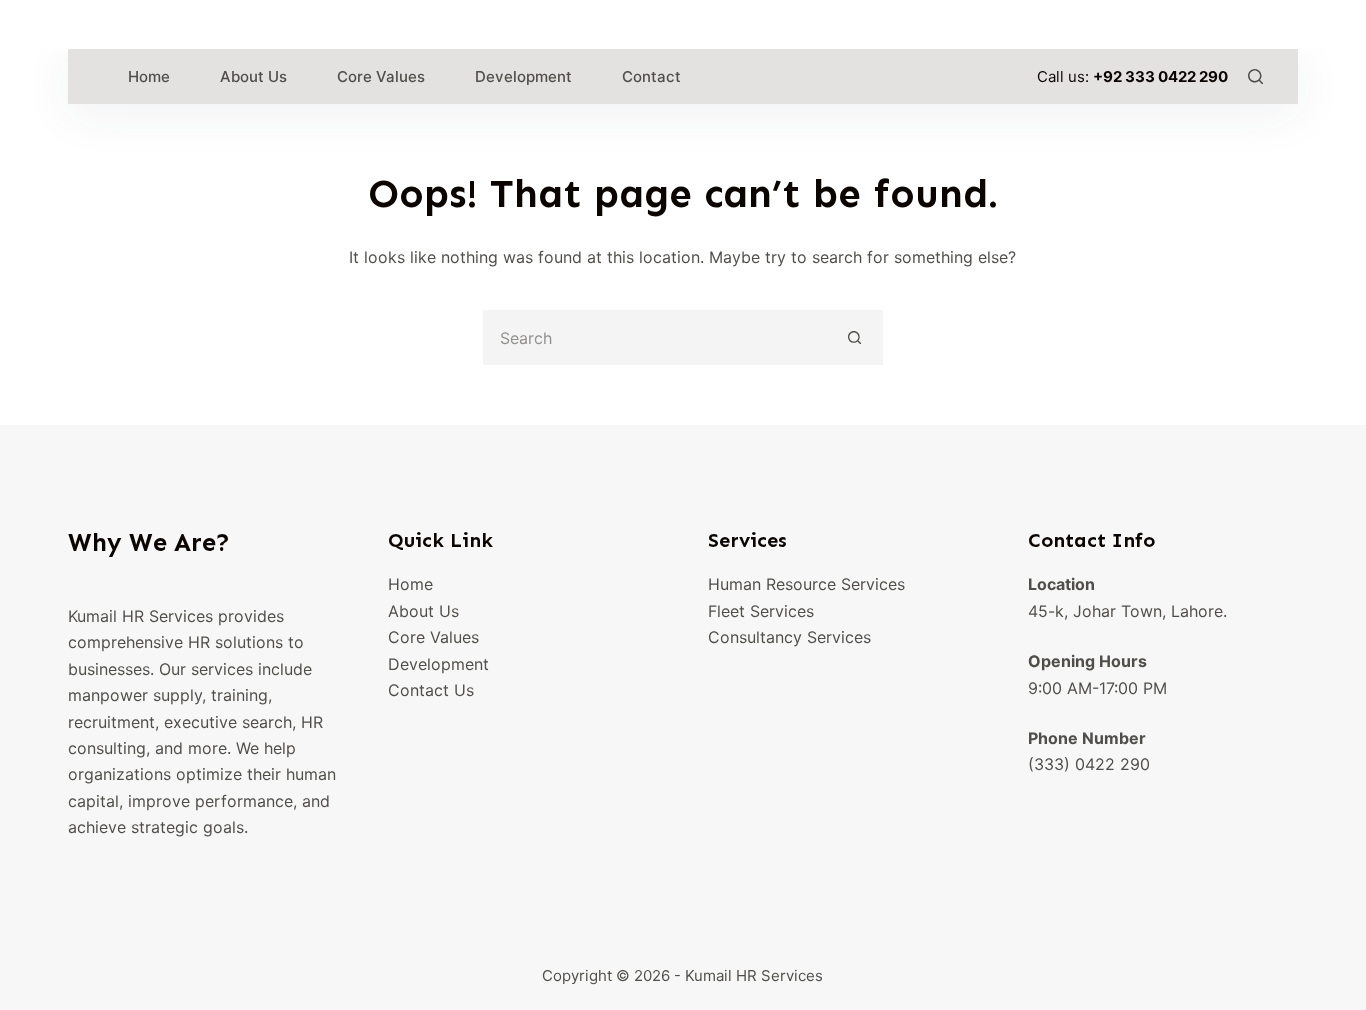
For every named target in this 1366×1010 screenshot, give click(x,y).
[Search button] (855, 337)
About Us (423, 611)
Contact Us (431, 690)
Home (410, 584)
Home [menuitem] (149, 76)
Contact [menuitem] (651, 76)
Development (438, 664)
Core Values (433, 637)
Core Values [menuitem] (381, 76)
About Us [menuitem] (253, 76)
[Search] (1255, 76)
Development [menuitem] (523, 76)
